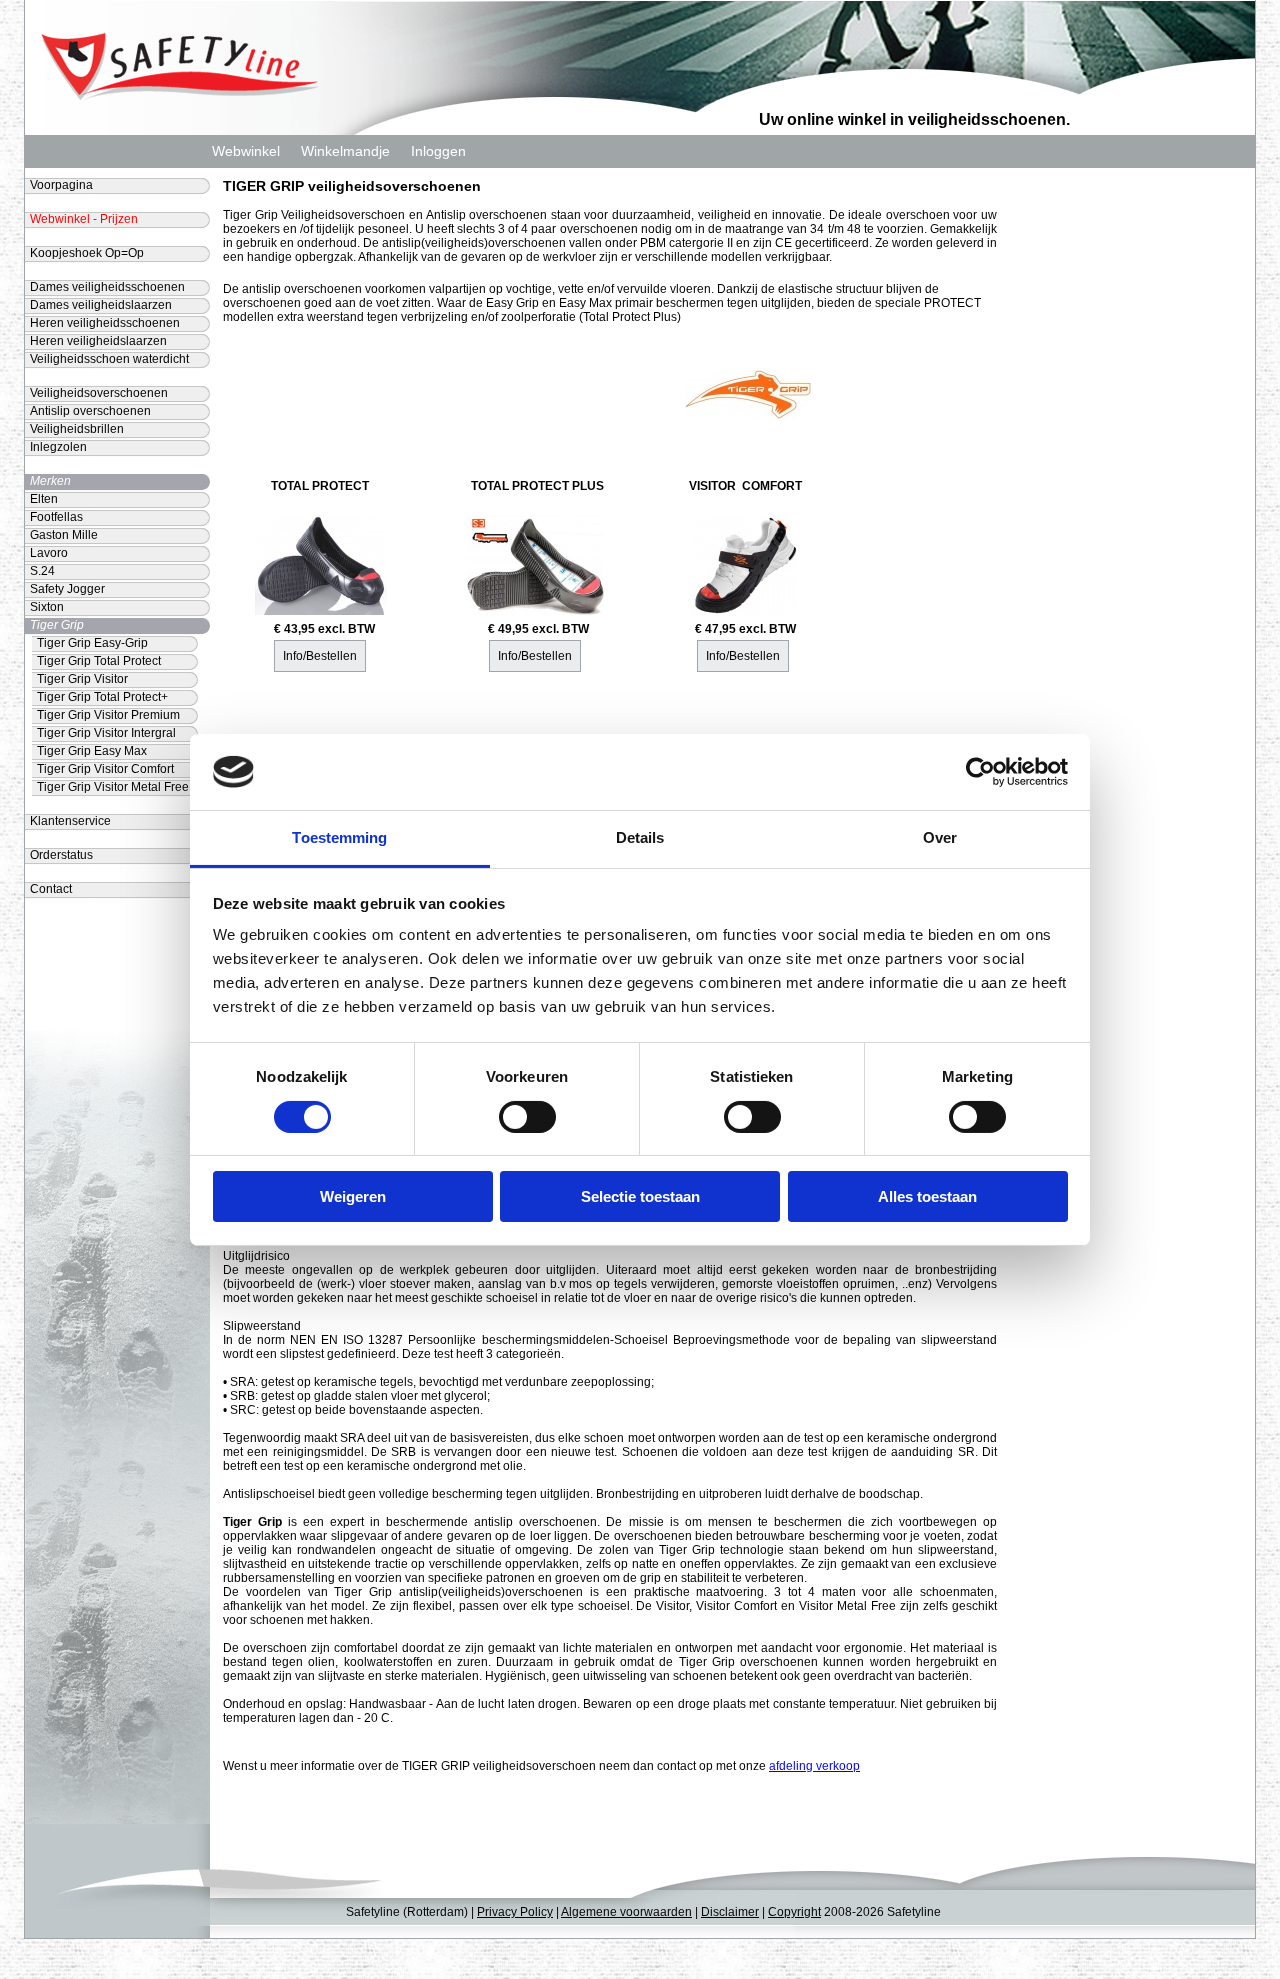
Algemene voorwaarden (626, 1912)
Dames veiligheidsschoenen (107, 287)
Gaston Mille (64, 535)
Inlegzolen (58, 447)
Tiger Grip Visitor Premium (108, 715)
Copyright (794, 1912)
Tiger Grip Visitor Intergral (106, 733)
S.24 (42, 571)
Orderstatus (61, 855)
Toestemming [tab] (339, 837)
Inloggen (438, 151)
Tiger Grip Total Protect (99, 661)
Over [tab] (940, 837)
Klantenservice (70, 821)
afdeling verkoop (814, 1766)
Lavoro (49, 553)
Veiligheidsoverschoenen (99, 393)
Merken (50, 481)
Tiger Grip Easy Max (92, 751)
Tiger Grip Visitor (82, 679)
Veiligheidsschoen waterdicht (109, 359)
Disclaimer (730, 1912)
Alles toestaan (927, 1196)
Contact (51, 889)
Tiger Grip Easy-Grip (92, 643)
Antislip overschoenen (90, 411)
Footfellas (56, 517)
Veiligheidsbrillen (77, 429)
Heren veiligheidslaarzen (98, 341)
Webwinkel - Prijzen (84, 219)
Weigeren (353, 1196)
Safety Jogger (67, 589)
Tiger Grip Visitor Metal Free (113, 787)
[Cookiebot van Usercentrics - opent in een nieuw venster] (980, 772)
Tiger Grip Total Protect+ (102, 697)
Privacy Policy (515, 1912)
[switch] (527, 1117)
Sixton (47, 607)
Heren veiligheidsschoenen (105, 323)
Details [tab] (640, 837)
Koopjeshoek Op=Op (87, 253)
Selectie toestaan (640, 1196)
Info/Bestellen (320, 656)
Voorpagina (61, 185)
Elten (44, 499)
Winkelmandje (345, 151)
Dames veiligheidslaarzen (101, 305)
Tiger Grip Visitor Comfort (105, 769)
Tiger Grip (57, 625)
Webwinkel (246, 151)
